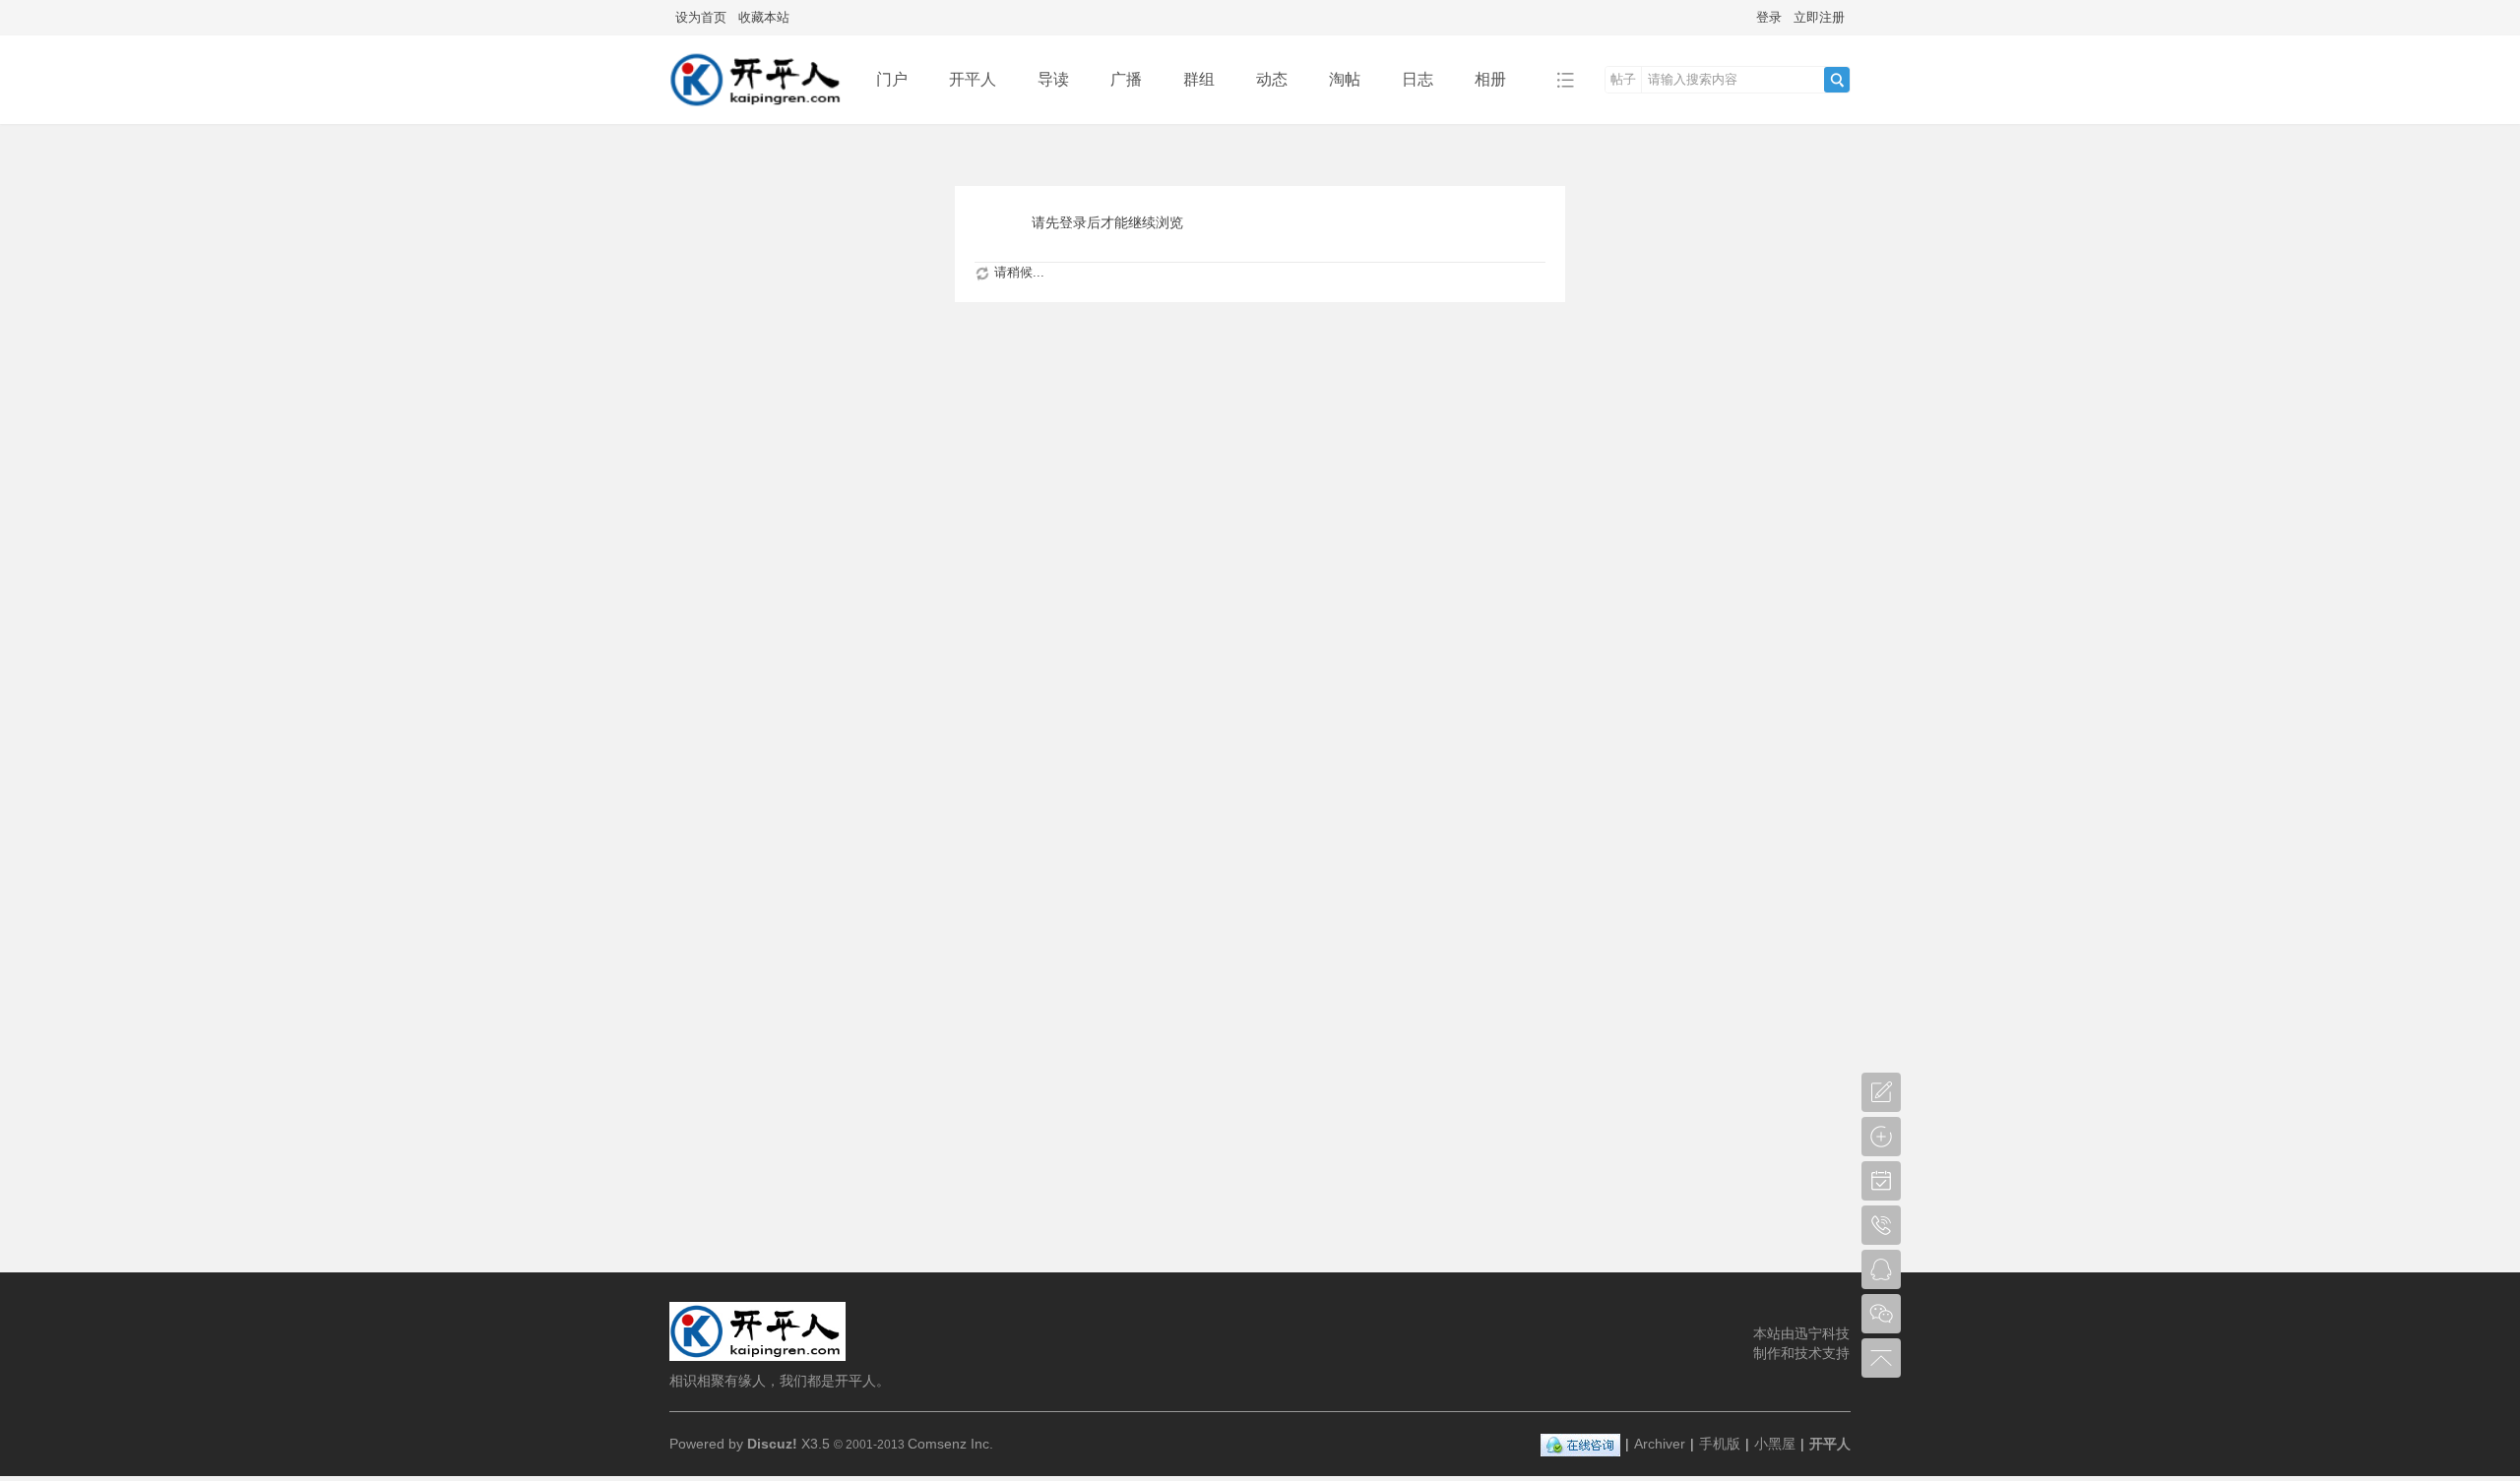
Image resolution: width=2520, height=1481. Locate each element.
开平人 (973, 79)
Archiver (1660, 1444)
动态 (1272, 79)
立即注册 (1819, 17)
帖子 (1623, 79)
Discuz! (772, 1444)
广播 (1126, 79)
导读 (1053, 79)
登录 (1769, 17)
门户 (892, 79)
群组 (1199, 79)
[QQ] (1580, 1444)
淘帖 (1345, 79)
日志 (1417, 79)
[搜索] (1837, 80)
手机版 (1720, 1444)
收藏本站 (764, 17)
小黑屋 (1775, 1444)
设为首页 (701, 17)
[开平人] (757, 110)
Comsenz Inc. (950, 1444)
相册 (1490, 79)
